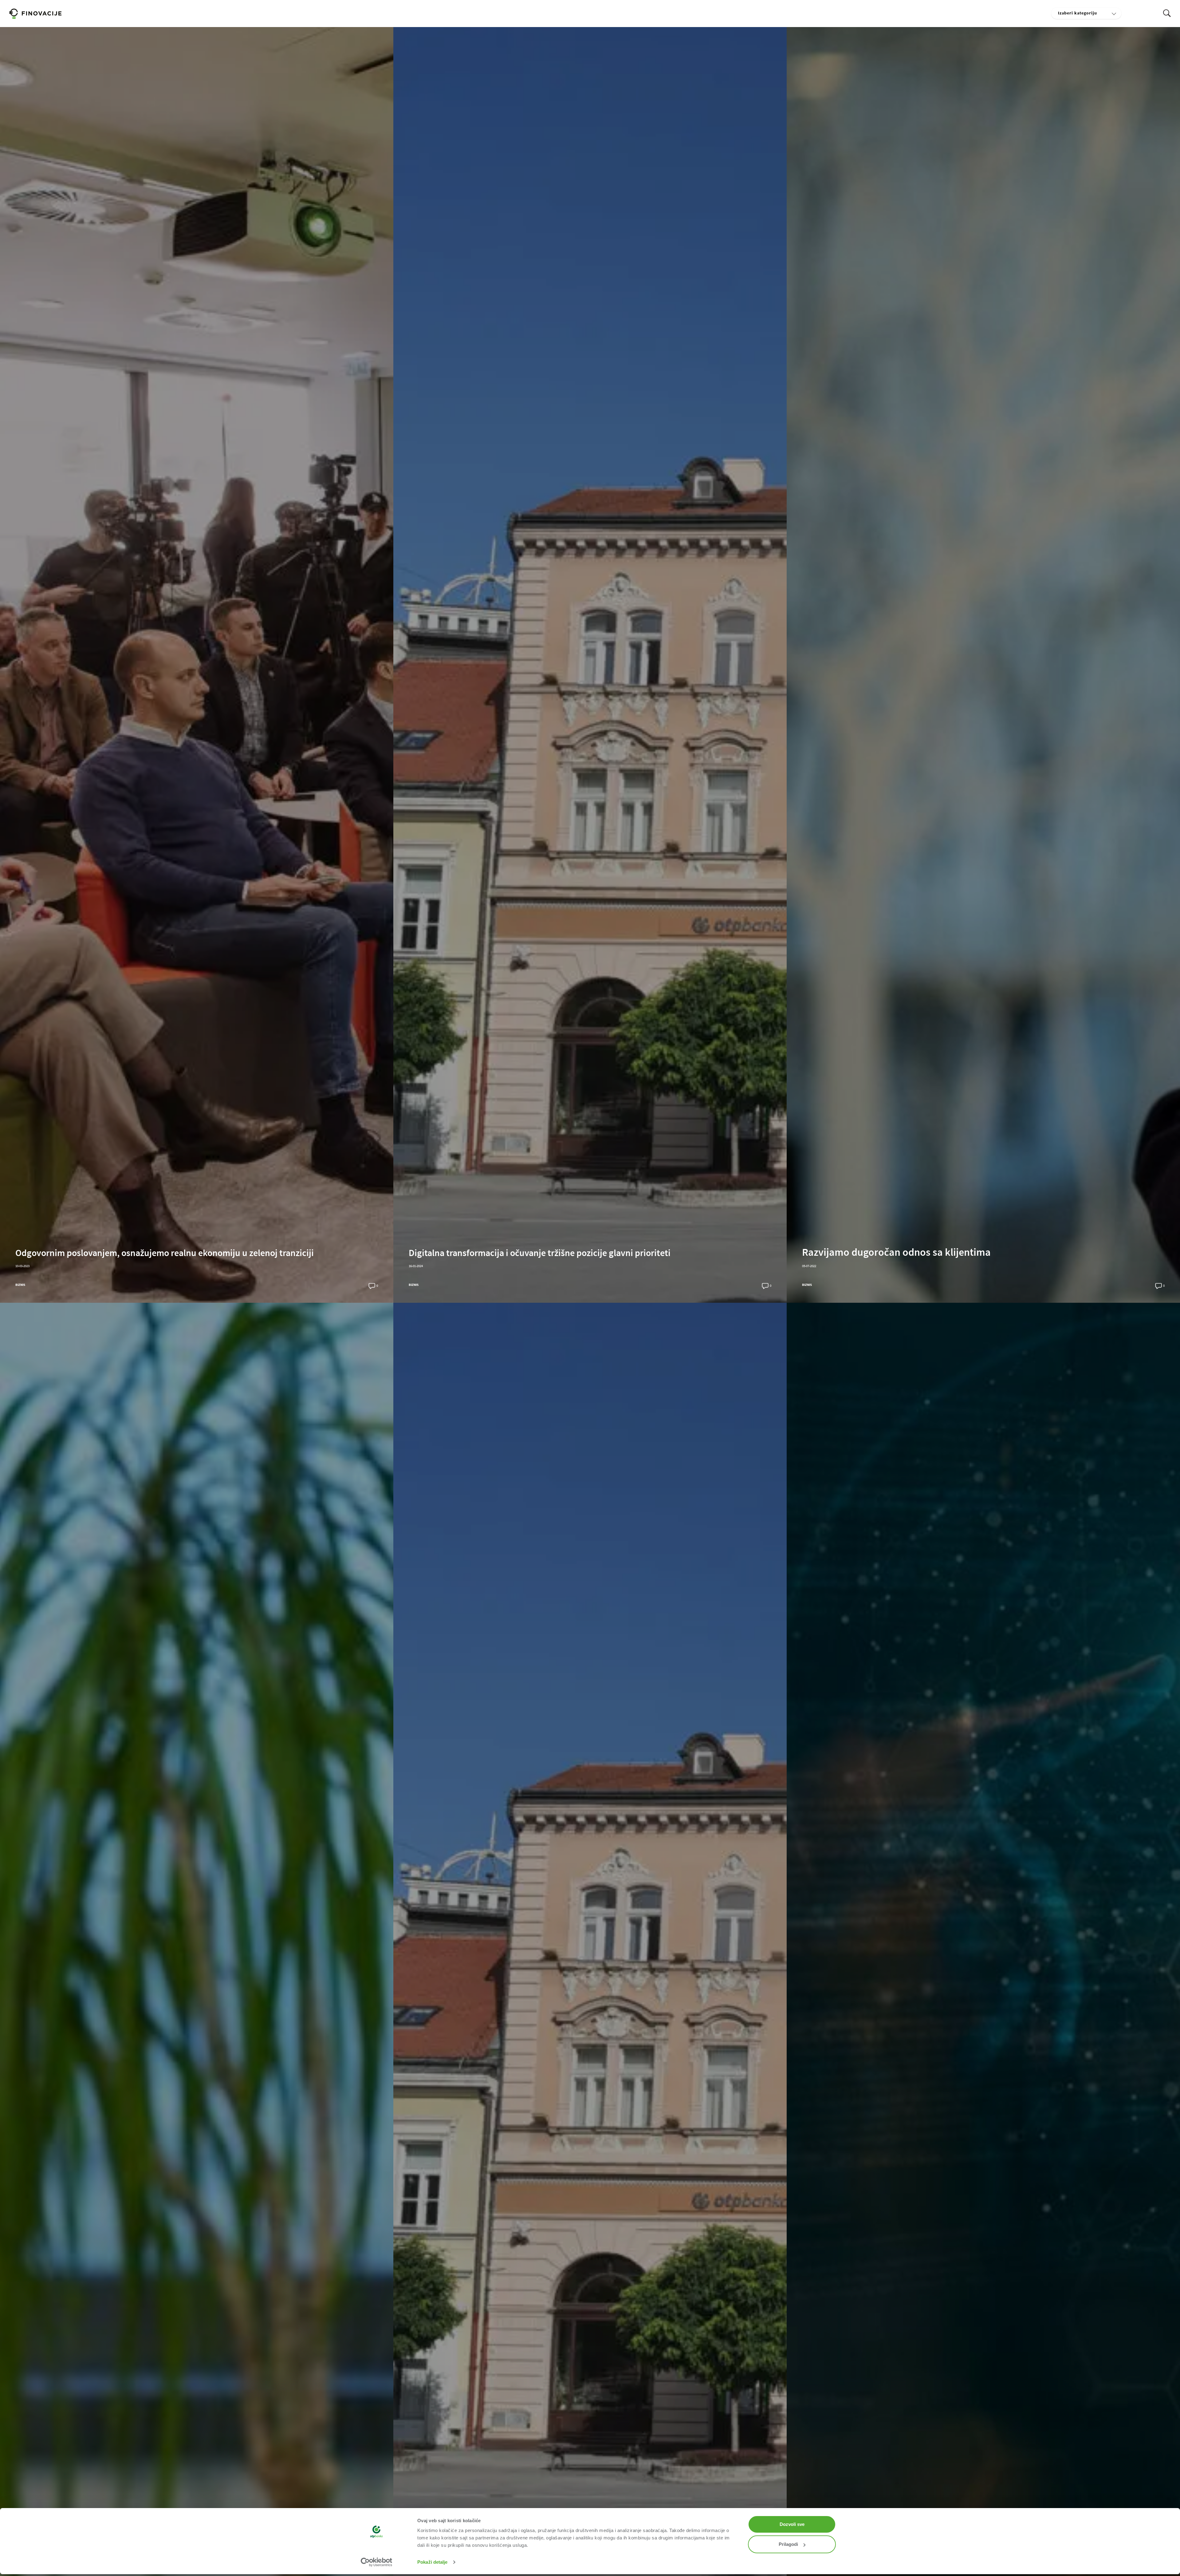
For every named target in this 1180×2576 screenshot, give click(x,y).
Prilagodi (788, 2544)
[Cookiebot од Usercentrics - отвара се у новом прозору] (377, 2562)
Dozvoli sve (792, 2524)
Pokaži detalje (432, 2562)
